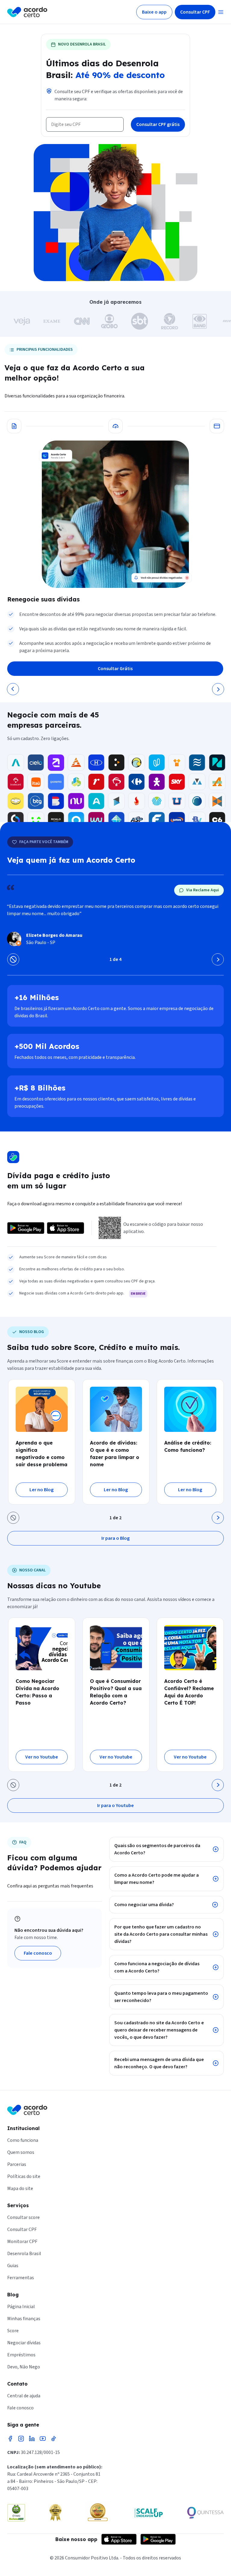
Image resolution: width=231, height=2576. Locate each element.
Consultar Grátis (115, 669)
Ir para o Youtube (115, 1806)
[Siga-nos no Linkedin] (32, 2439)
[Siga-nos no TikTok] (54, 2439)
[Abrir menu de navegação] (221, 12)
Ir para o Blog (115, 1538)
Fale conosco (38, 1953)
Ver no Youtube (42, 1757)
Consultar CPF (195, 12)
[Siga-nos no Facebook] (10, 2439)
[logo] (27, 12)
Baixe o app (154, 12)
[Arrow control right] (218, 959)
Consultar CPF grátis (158, 124)
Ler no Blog (42, 1490)
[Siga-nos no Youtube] (43, 2439)
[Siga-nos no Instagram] (21, 2439)
